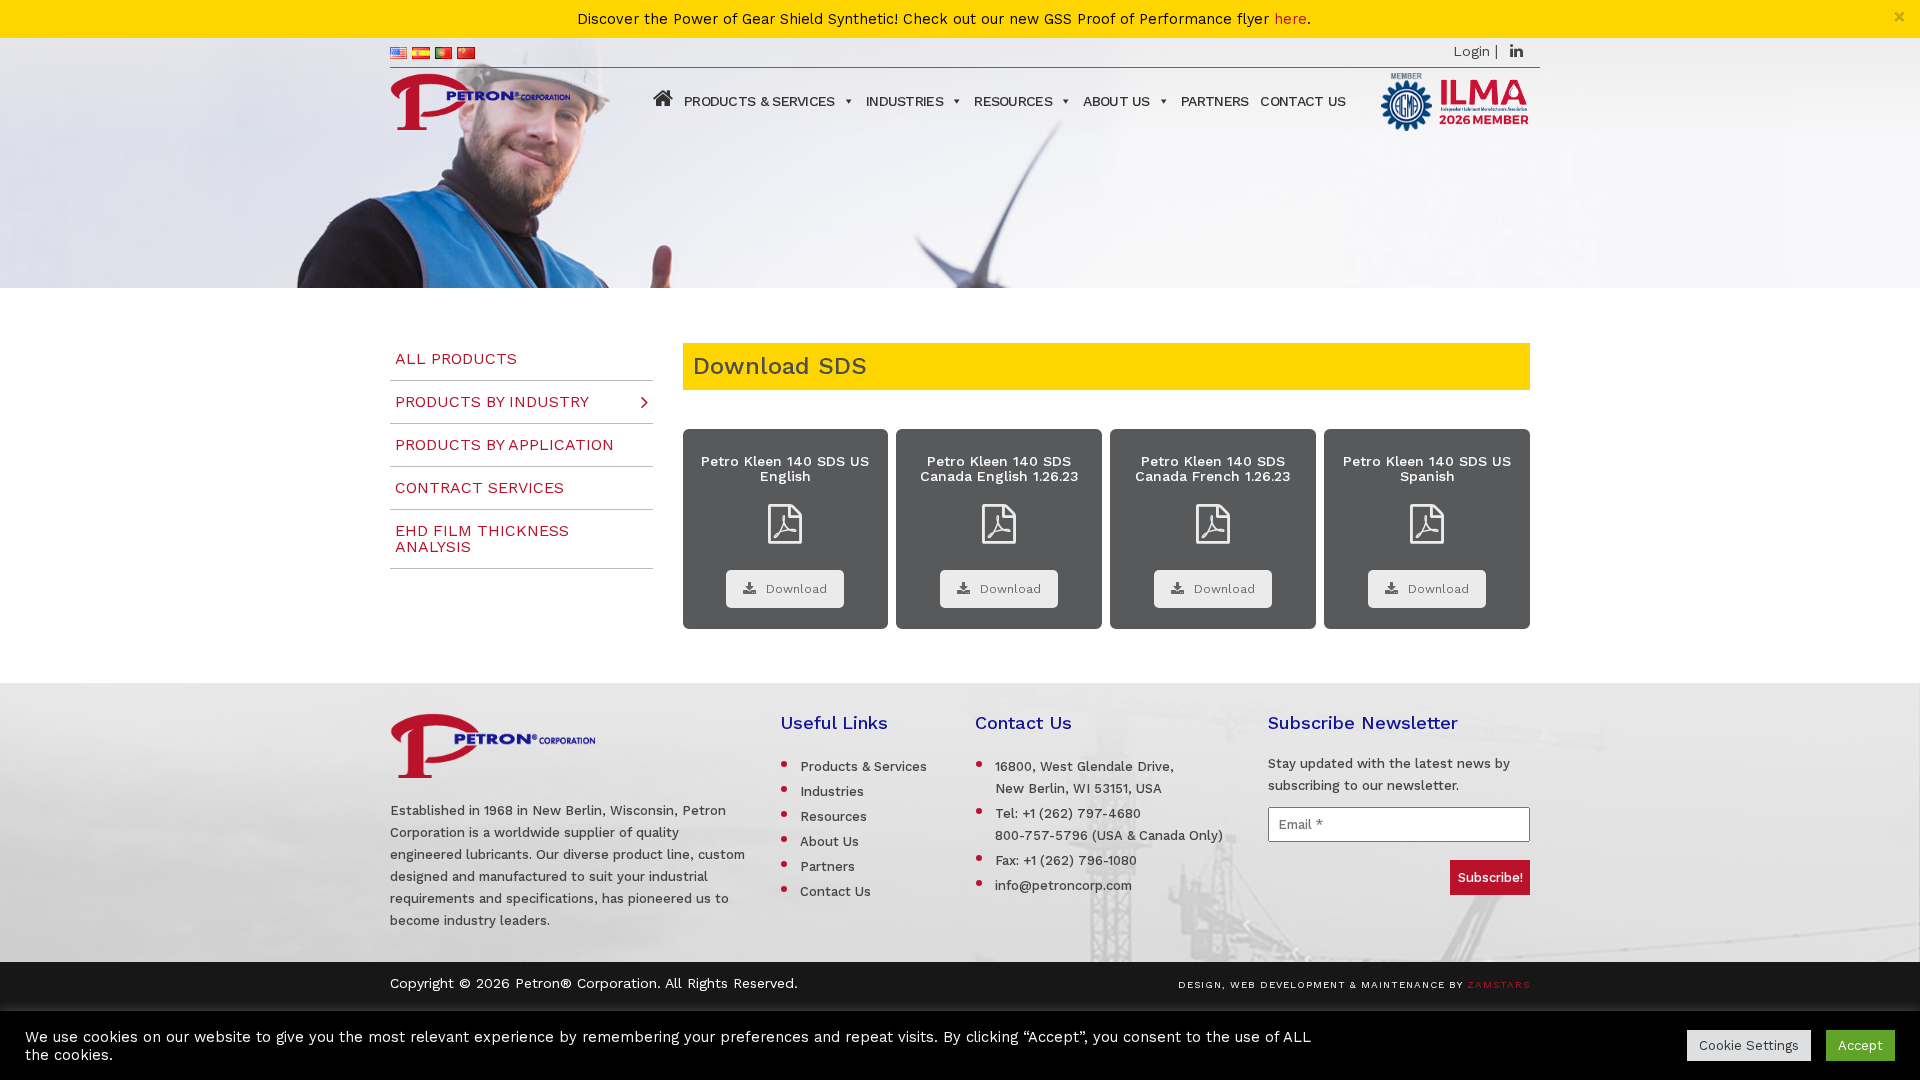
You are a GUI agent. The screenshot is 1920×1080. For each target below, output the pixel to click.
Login (1471, 51)
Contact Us (1302, 101)
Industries (904, 101)
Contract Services (479, 487)
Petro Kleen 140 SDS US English (785, 468)
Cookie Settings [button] (1749, 1045)
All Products (456, 358)
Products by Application (504, 444)
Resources (1013, 101)
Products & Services (759, 101)
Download (796, 589)
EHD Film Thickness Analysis (482, 538)
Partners (1214, 101)
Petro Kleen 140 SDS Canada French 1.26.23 (1213, 468)
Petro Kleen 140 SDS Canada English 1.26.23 (999, 468)
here (1290, 19)
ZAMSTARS (1498, 984)
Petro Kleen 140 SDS (1106, 407)
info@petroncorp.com (1063, 885)
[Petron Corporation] (480, 99)
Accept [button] (1860, 1045)
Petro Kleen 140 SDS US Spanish (1427, 468)
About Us (1116, 101)
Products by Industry (492, 401)
